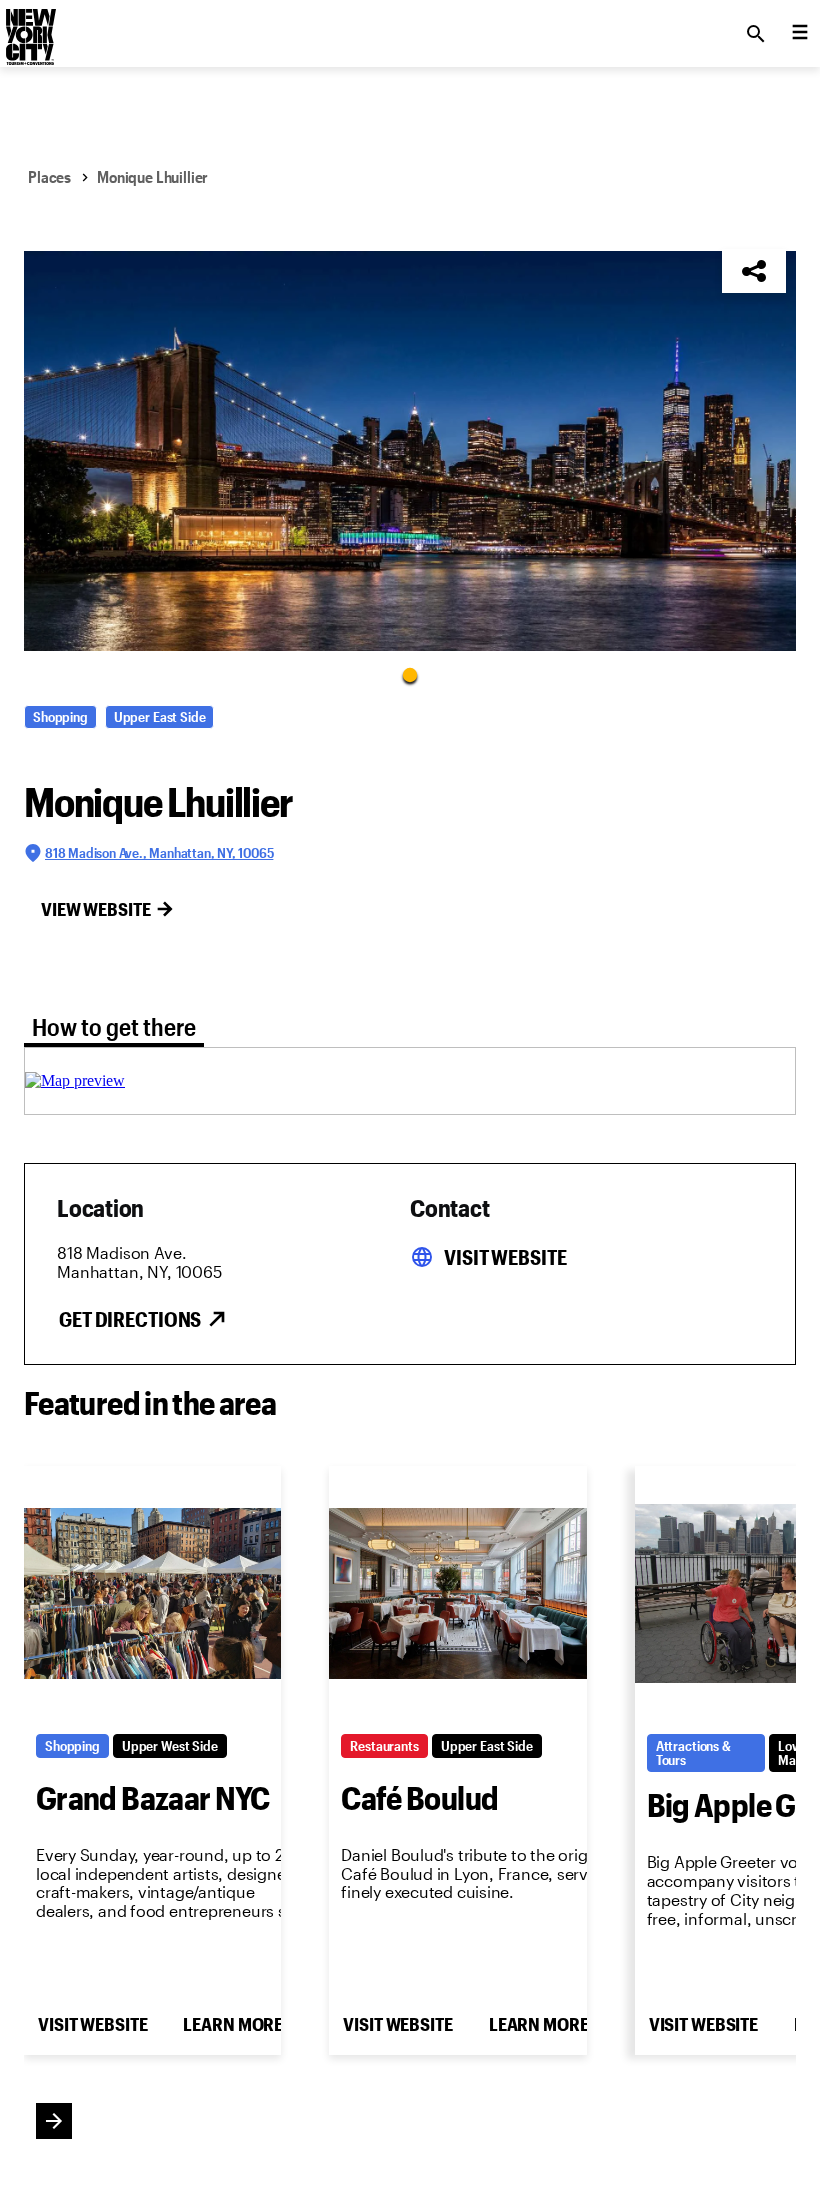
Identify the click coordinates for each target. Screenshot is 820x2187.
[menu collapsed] (800, 34)
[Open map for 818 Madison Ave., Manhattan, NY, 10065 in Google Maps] (75, 1080)
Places (49, 176)
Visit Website (505, 1257)
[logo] (29, 28)
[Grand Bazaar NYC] (152, 1594)
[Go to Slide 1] (410, 674)
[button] (410, 451)
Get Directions (130, 1319)
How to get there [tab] (114, 1026)
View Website (96, 909)
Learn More (233, 2024)
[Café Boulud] (457, 1594)
